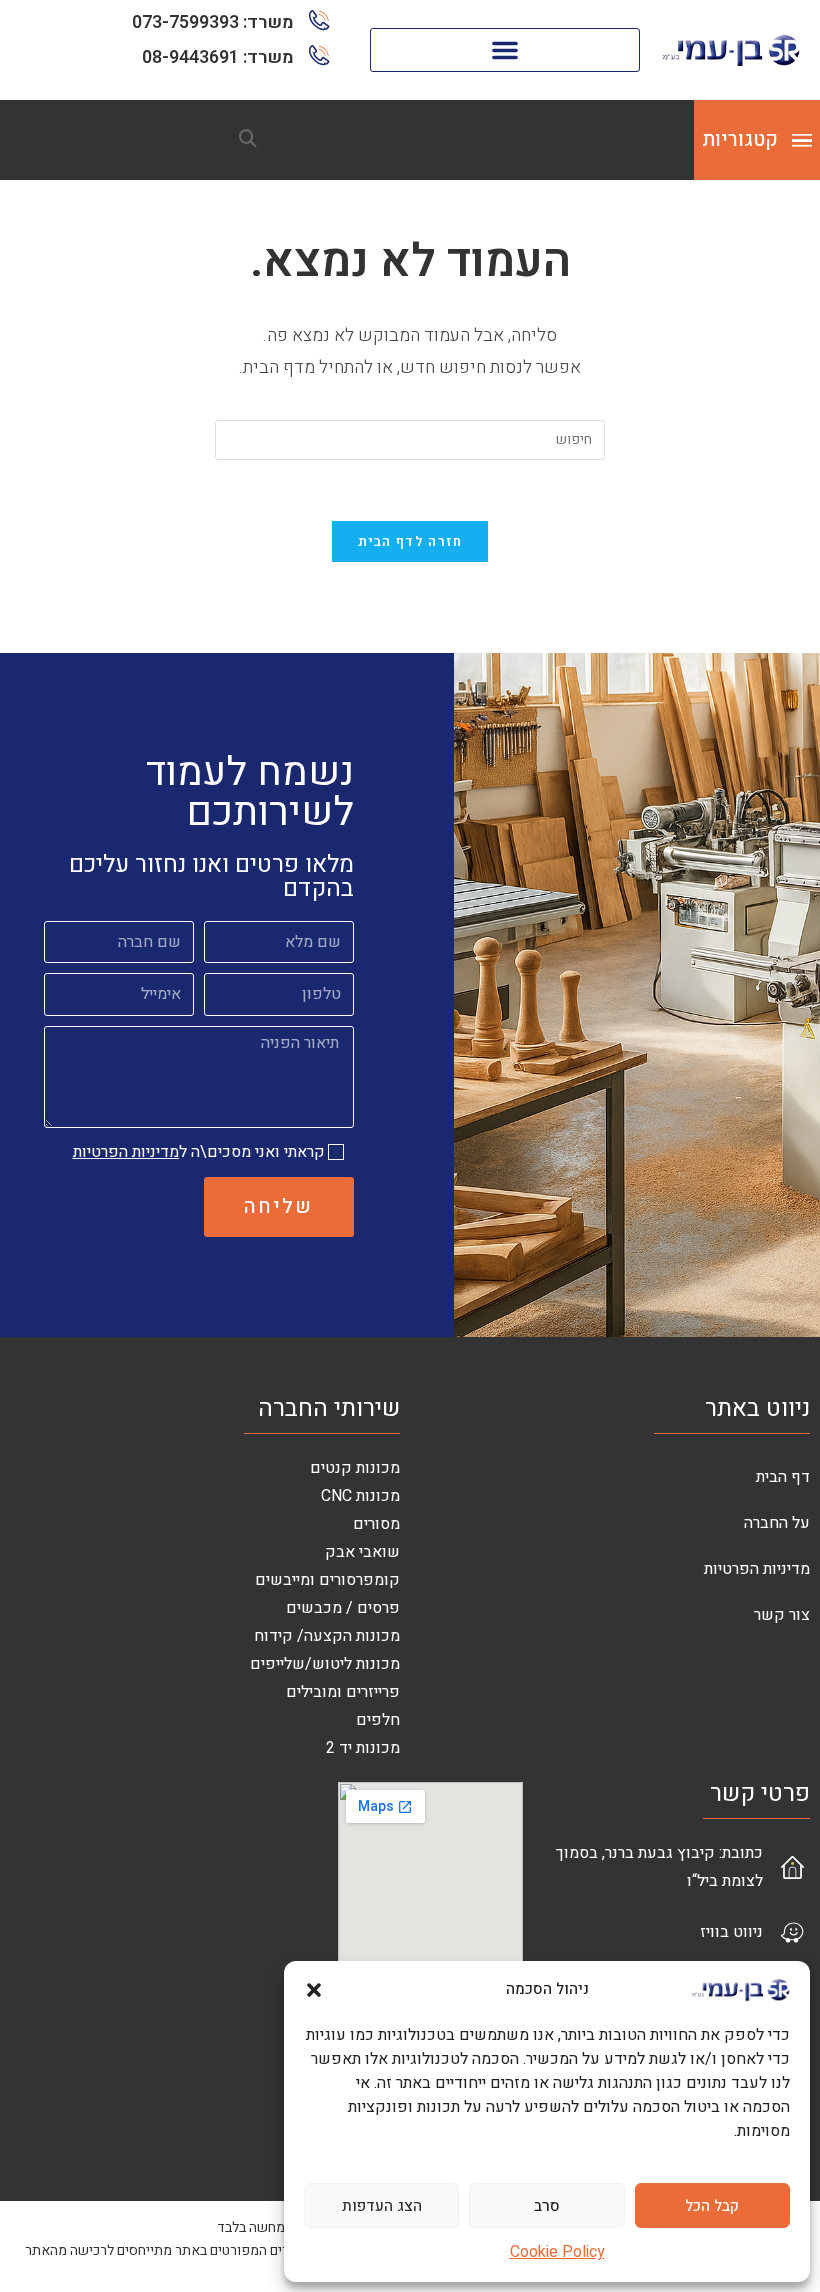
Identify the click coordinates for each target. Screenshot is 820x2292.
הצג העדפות (382, 2206)
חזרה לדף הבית (410, 541)
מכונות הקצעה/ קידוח (327, 1636)
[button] (314, 1990)
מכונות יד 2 (363, 1748)
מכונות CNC (360, 1496)
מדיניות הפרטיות (126, 1152)
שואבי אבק (362, 1552)
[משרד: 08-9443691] (319, 55)
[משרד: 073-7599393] (319, 20)
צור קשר (782, 1615)
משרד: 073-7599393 (213, 22)
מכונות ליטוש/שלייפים (325, 1664)
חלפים (378, 1720)
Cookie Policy (557, 2252)
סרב (547, 2206)
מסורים (376, 1524)
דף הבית (783, 1477)
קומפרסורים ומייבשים (327, 1580)
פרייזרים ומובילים (343, 1692)
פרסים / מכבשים (343, 1608)
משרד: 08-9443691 (218, 57)
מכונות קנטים (355, 1468)
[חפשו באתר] (248, 140)
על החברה (777, 1523)
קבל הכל (712, 2206)
